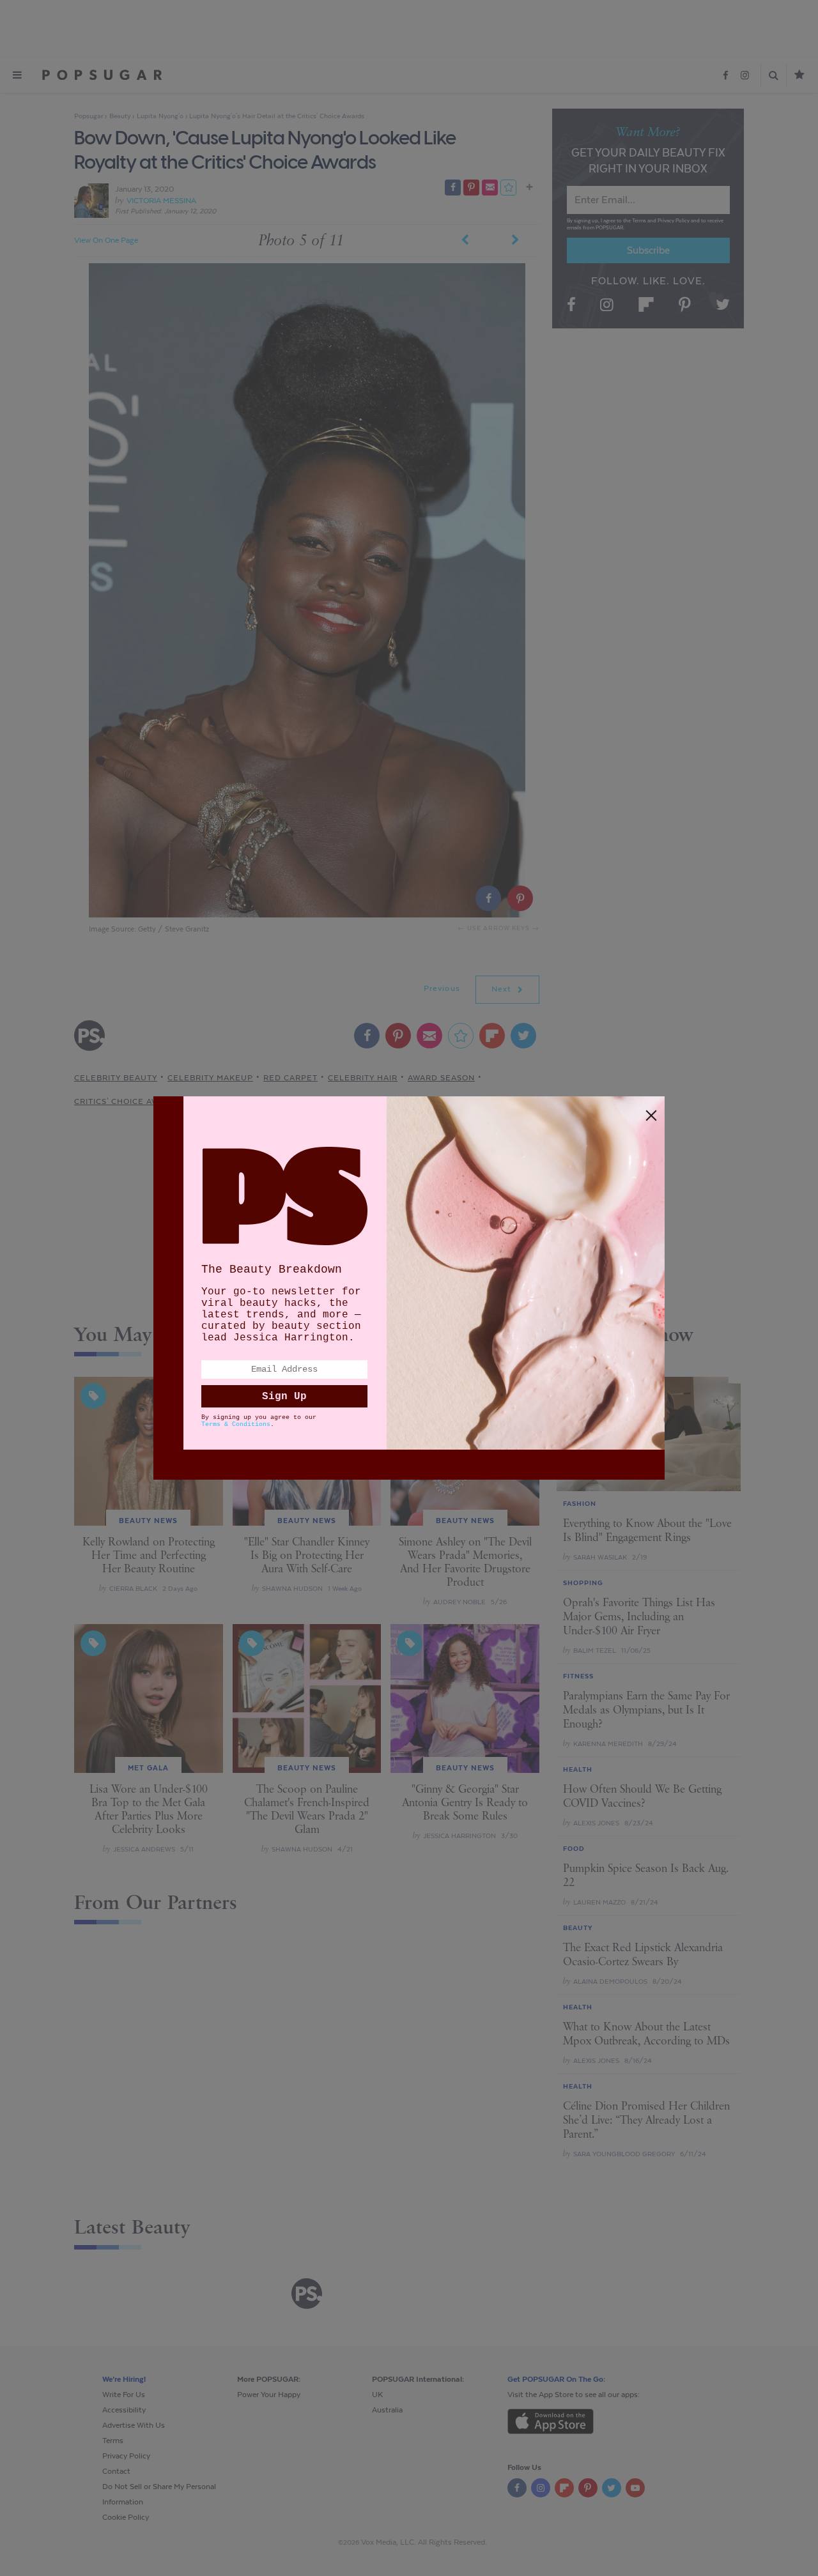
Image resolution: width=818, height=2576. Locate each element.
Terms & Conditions (236, 1424)
